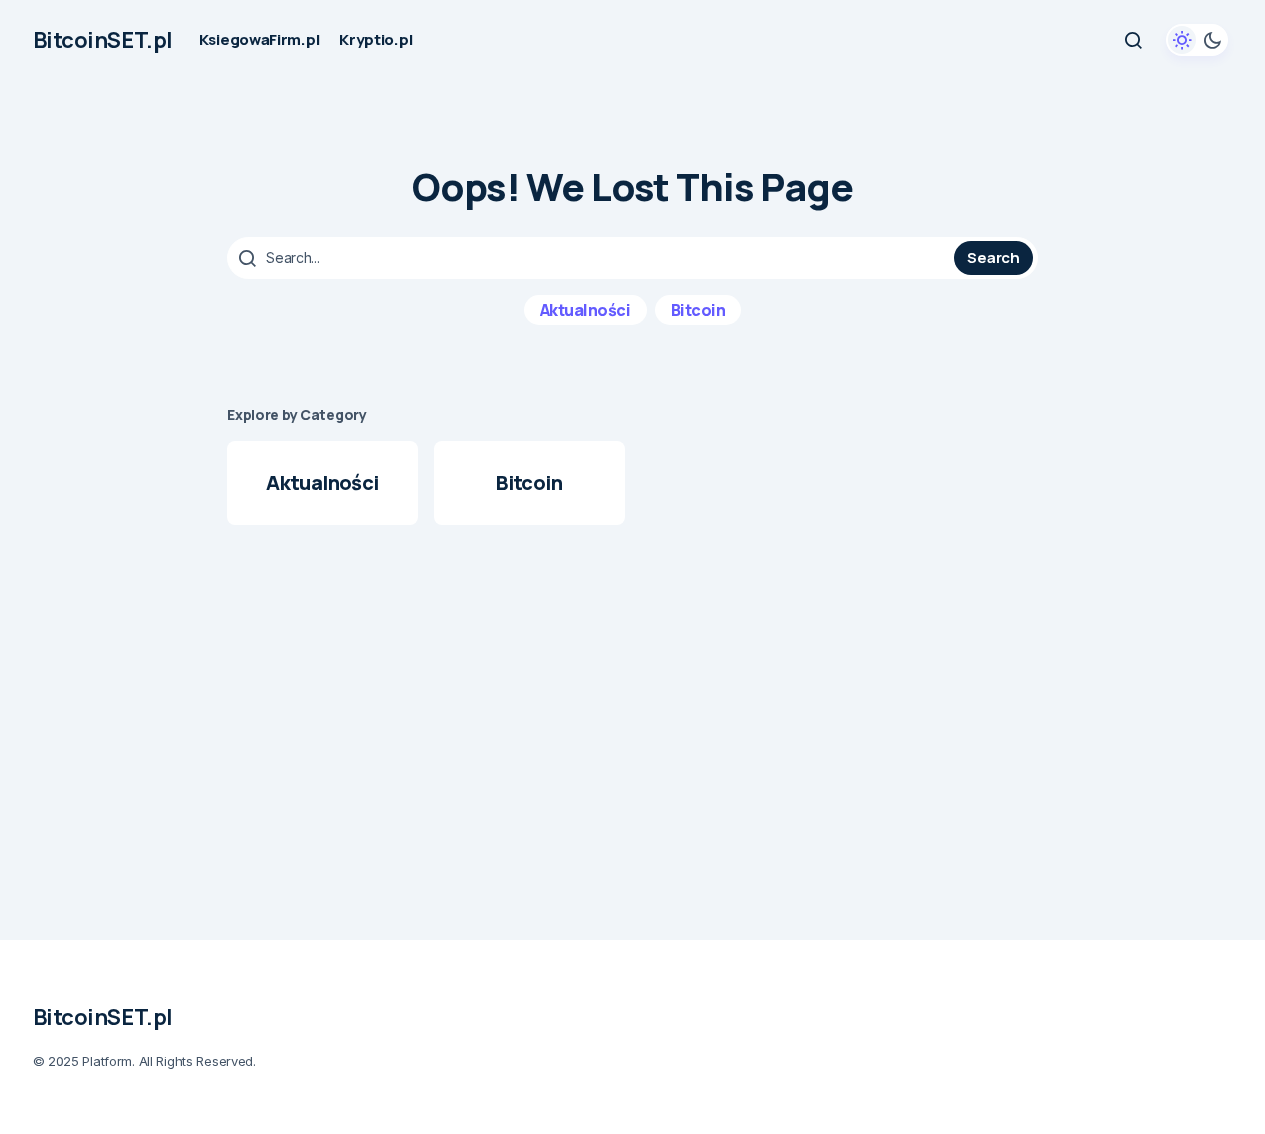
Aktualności (585, 310)
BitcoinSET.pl (103, 40)
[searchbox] (593, 258)
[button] (1133, 40)
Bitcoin (698, 310)
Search (993, 257)
